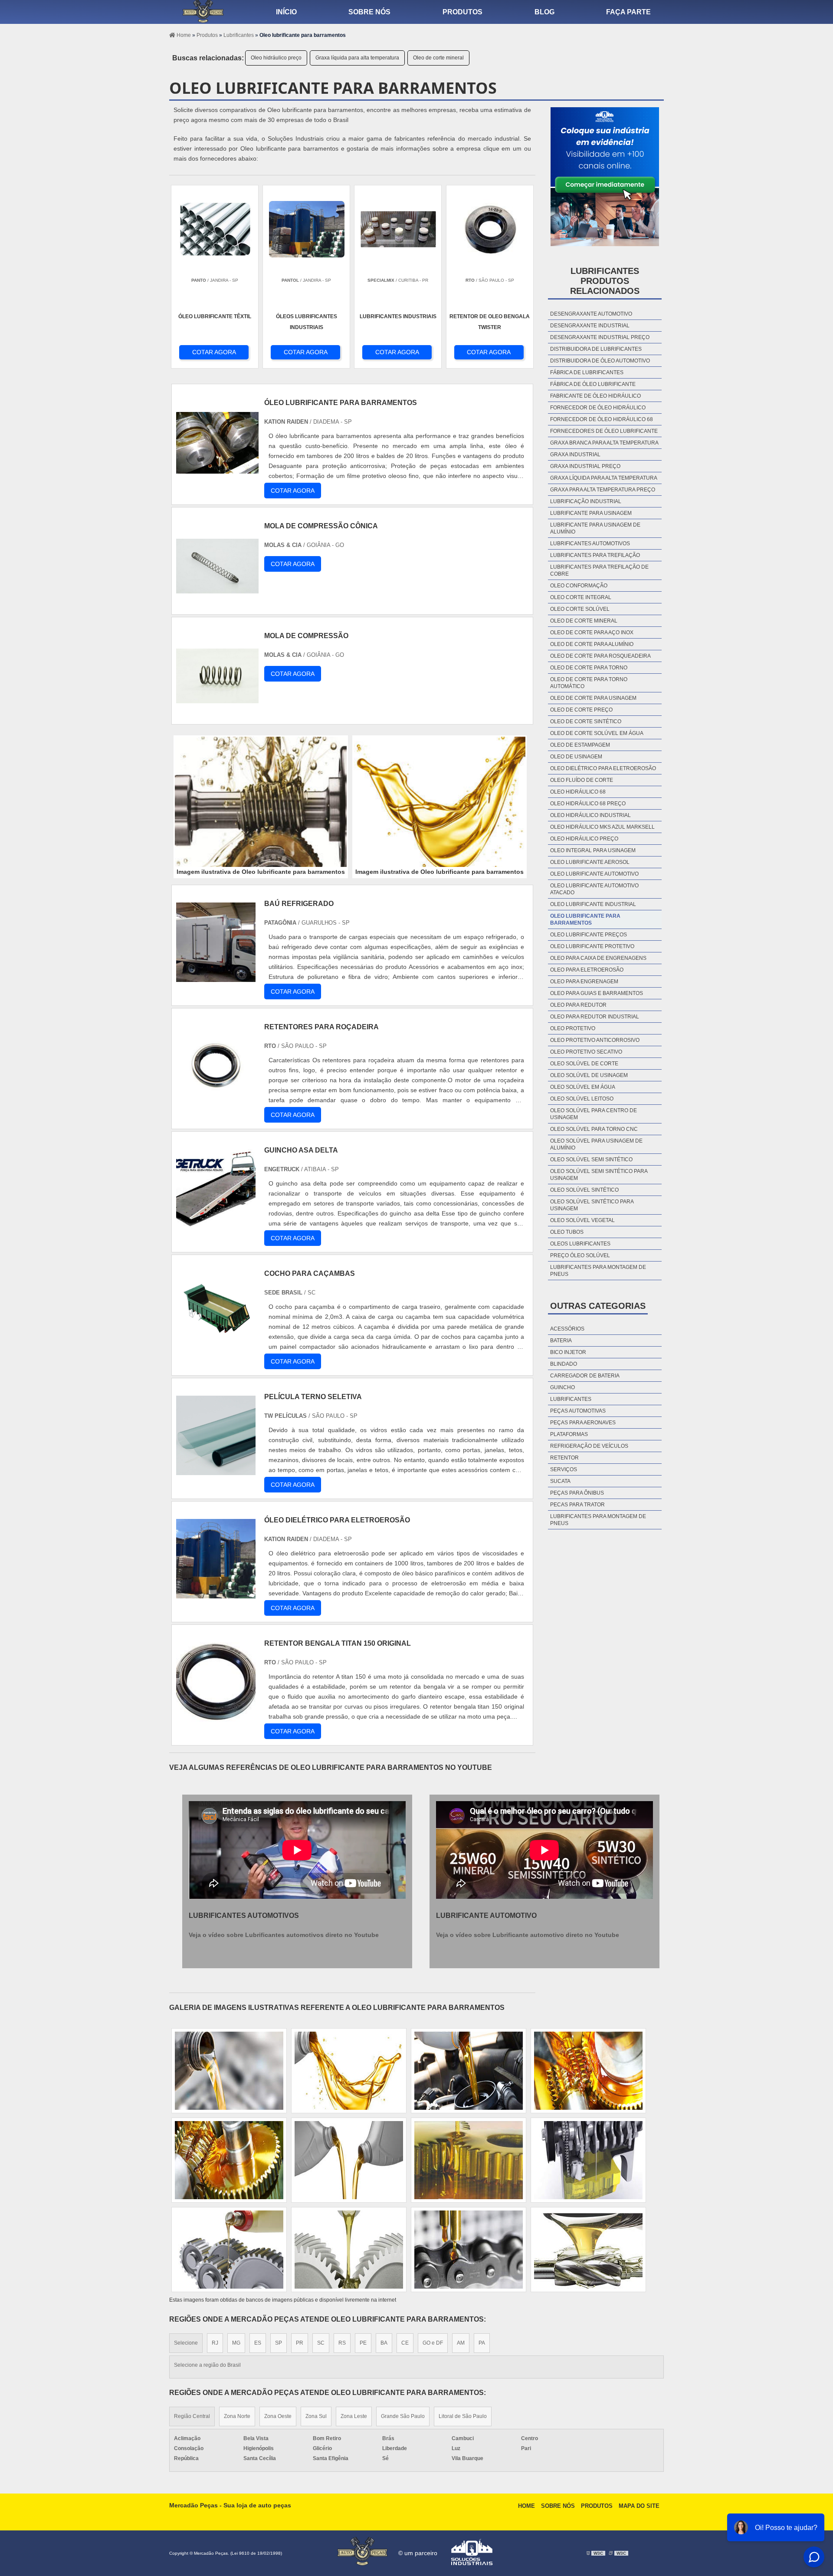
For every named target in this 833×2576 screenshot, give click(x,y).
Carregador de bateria (585, 1376)
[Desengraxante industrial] (469, 2250)
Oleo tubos (567, 1232)
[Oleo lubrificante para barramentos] (261, 802)
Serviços (564, 1469)
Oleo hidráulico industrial (590, 815)
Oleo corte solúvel (580, 609)
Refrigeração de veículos (589, 1446)
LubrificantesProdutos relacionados (605, 281)
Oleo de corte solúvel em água (597, 733)
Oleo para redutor (578, 1005)
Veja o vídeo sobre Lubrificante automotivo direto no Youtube (528, 1935)
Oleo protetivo (573, 1028)
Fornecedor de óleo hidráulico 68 (602, 419)
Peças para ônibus (577, 1493)
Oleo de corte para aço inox (592, 632)
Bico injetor (568, 1352)
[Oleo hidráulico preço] (349, 2250)
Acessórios (567, 1329)
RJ (215, 2343)
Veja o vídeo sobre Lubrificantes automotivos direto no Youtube (284, 1935)
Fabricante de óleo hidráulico (595, 396)
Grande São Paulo (403, 2416)
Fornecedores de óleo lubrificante (604, 431)
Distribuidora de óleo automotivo (600, 361)
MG (236, 2343)
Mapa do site (639, 2506)
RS (342, 2343)
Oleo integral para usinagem (593, 850)
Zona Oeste (278, 2416)
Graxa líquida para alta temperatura (357, 58)
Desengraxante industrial (590, 326)
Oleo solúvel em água (583, 1087)
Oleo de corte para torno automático (589, 683)
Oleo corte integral (581, 597)
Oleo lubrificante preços (589, 935)
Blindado (564, 1364)
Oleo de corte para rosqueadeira (600, 656)
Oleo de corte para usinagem (593, 698)
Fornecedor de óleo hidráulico (598, 408)
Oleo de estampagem (580, 745)
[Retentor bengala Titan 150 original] (216, 1717)
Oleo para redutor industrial (595, 1017)
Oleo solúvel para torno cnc (594, 1129)
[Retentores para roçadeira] (216, 1100)
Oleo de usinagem (576, 757)
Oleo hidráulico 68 (578, 792)
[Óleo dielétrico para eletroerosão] (216, 1593)
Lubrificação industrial (586, 501)
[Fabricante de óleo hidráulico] (588, 2160)
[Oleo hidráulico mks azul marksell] (229, 2071)
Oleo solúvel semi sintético (591, 1160)
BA (384, 2343)
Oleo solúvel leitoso (582, 1099)
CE (405, 2343)
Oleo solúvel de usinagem (589, 1075)
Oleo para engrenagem (584, 982)
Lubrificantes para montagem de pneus (598, 1271)
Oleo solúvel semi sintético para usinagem (599, 1175)
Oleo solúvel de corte (584, 1064)
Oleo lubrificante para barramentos (585, 919)
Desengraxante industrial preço (600, 337)
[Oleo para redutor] (469, 2071)
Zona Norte (237, 2416)
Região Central (192, 2416)
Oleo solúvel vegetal (582, 1220)
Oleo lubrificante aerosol (590, 862)
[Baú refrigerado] (216, 977)
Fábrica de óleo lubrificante (593, 384)
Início (286, 12)
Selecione (186, 2343)
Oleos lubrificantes (580, 1244)
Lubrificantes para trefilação (595, 555)
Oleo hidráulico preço (276, 58)
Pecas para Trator (577, 1505)
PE (363, 2343)
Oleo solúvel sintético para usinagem (592, 1205)
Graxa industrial (575, 455)
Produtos (462, 12)
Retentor (564, 1458)
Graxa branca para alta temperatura (604, 443)
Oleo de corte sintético (586, 721)
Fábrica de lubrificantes (587, 372)
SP (279, 2343)
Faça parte (628, 12)
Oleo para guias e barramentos (597, 993)
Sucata (560, 1481)
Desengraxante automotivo (591, 314)
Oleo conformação (579, 586)
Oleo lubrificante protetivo (592, 946)
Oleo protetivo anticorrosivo (595, 1040)
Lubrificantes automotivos (590, 544)
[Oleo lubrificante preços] (229, 2250)
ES (258, 2343)
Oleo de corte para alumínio (592, 644)
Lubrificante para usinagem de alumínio (595, 528)
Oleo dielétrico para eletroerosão (603, 768)
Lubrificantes (571, 1399)
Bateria (561, 1341)
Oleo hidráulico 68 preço (588, 804)
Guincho (562, 1387)
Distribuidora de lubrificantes (596, 349)
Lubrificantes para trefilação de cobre (599, 570)
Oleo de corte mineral (438, 58)
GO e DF (433, 2343)
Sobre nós (369, 12)
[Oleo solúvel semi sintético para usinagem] (349, 2071)
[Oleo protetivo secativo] (229, 2160)
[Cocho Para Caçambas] (216, 1347)
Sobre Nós (558, 2506)
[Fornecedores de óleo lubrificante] (349, 2160)
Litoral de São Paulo (463, 2416)
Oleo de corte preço (581, 710)
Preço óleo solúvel (580, 1255)
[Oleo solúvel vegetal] (588, 2250)
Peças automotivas (578, 1411)
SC (321, 2343)
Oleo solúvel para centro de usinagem (594, 1114)
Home (526, 2506)
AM (461, 2343)
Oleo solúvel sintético (584, 1190)
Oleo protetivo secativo (586, 1052)
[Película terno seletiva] (216, 1470)
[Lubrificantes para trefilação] (469, 2160)
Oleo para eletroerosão (587, 970)
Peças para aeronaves (583, 1423)
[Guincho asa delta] (216, 1224)
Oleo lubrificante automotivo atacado (594, 889)
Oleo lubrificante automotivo (594, 874)
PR (300, 2343)
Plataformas (569, 1434)
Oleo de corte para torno (589, 668)
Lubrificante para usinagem (591, 513)
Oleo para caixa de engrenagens (598, 958)
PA (482, 2343)
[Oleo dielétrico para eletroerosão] (588, 2071)
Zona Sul (316, 2416)
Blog (544, 12)
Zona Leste (354, 2416)
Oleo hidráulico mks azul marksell (602, 827)
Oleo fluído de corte (582, 780)
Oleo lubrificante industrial (593, 904)
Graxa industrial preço (585, 466)
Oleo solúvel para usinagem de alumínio (596, 1144)
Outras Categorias (598, 1306)
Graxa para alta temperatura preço (603, 490)
